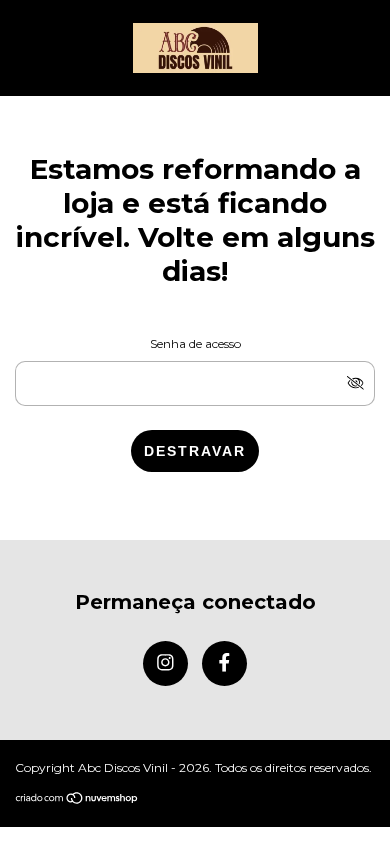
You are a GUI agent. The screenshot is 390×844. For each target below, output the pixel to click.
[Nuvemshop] (77, 799)
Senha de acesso (195, 343)
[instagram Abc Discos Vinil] (165, 663)
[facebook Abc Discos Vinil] (224, 663)
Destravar (195, 451)
